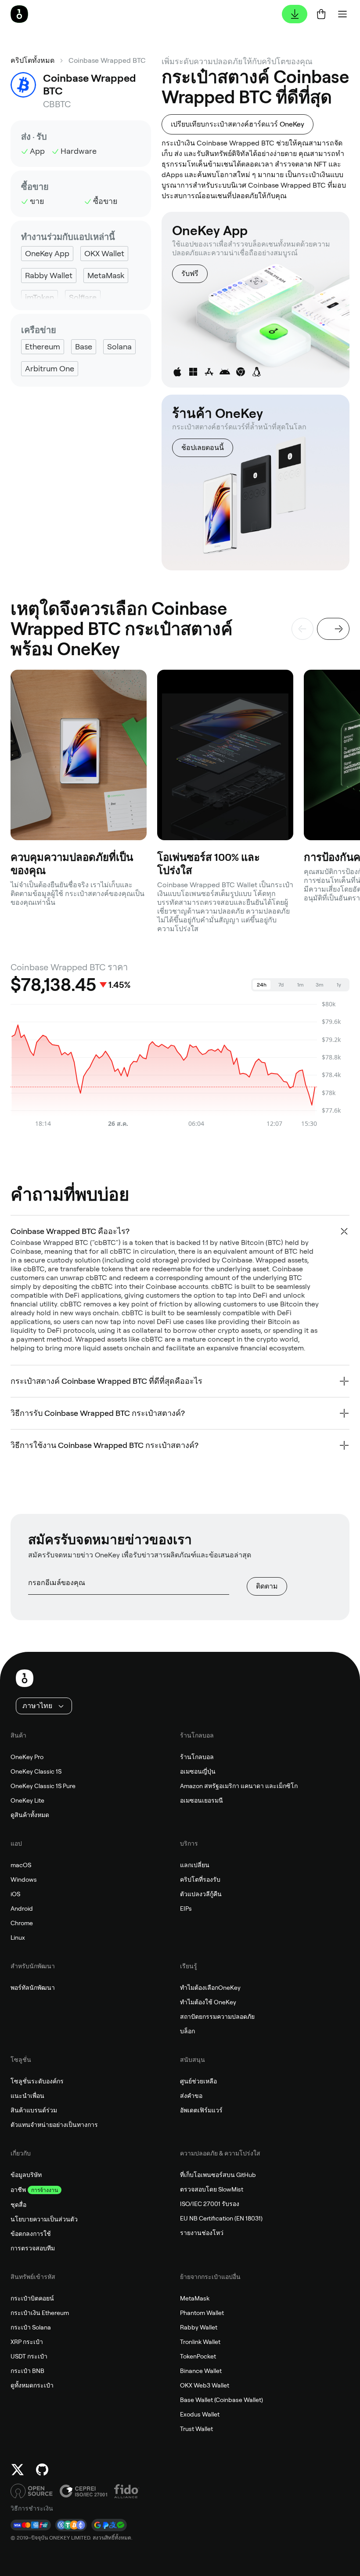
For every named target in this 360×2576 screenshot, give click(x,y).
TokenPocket (198, 2356)
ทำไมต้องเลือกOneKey (210, 1988)
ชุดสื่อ (18, 2205)
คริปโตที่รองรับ (200, 1879)
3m (320, 985)
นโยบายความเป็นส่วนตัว (44, 2219)
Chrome (22, 1923)
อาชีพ (18, 2190)
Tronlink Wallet (200, 2342)
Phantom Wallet (202, 2313)
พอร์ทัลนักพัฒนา (33, 1988)
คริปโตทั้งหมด (32, 60)
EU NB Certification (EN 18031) (221, 2218)
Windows (24, 1879)
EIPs (186, 1908)
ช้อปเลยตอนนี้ (203, 448)
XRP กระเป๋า (27, 2342)
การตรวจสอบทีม (33, 2248)
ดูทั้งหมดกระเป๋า (32, 2385)
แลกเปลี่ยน (195, 1865)
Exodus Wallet (200, 2414)
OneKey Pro (27, 1757)
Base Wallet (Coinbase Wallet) (221, 2400)
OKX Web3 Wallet (205, 2385)
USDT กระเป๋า (29, 2356)
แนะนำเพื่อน (27, 2096)
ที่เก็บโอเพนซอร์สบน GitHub (218, 2175)
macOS (21, 1865)
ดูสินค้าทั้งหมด (30, 1815)
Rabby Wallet (199, 2327)
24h (262, 985)
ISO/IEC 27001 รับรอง (210, 2204)
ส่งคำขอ (191, 2096)
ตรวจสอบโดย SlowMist (212, 2189)
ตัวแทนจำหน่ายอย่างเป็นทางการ (54, 2125)
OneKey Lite (27, 1800)
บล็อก (187, 2031)
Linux (18, 1937)
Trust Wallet (196, 2429)
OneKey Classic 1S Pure (43, 1786)
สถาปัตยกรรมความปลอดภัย (217, 2017)
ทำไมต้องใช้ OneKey (208, 2002)
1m (301, 985)
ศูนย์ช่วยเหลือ (198, 2081)
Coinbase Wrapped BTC (107, 60)
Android (22, 1908)
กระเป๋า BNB (27, 2371)
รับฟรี (190, 274)
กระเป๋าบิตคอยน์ (32, 2298)
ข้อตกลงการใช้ (31, 2234)
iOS (15, 1894)
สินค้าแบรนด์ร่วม (34, 2110)
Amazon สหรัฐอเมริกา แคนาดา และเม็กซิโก (239, 1786)
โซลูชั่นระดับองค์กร (37, 2081)
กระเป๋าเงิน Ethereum (40, 2313)
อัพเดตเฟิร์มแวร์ (201, 2110)
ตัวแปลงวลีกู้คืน (201, 1894)
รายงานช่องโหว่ (202, 2233)
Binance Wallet (201, 2371)
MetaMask (195, 2298)
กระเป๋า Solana (31, 2327)
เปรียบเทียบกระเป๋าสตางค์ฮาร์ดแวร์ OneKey (238, 124)
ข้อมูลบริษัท (26, 2175)
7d (281, 985)
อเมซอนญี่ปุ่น (198, 1771)
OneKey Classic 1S (36, 1771)
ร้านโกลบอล (197, 1757)
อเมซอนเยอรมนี (202, 1800)
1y (339, 985)
